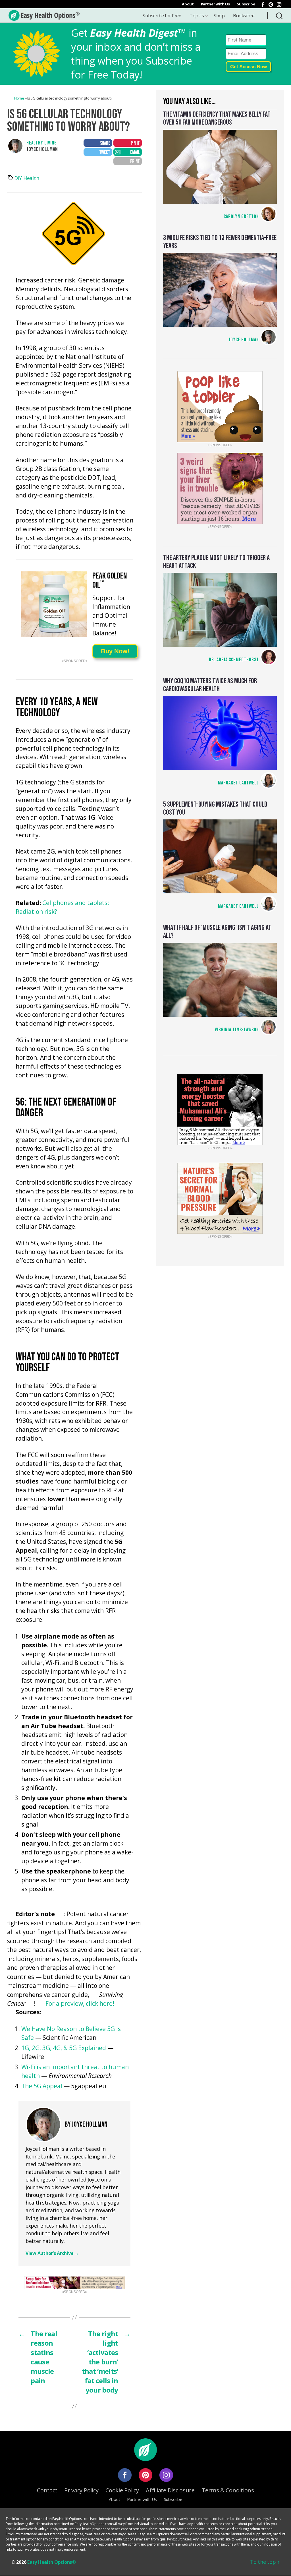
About (188, 4)
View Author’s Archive (52, 2253)
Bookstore (244, 16)
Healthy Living (42, 143)
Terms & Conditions (228, 2490)
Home (19, 98)
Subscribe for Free (162, 16)
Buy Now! (115, 651)
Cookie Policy (122, 2490)
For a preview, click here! (80, 2003)
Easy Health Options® (52, 2562)
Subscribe (246, 4)
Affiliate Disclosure (170, 2490)
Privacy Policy (81, 2490)
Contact (47, 2490)
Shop (219, 16)
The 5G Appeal (42, 2086)
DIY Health (27, 178)
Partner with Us (215, 4)
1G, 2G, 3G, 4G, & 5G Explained (64, 2048)
